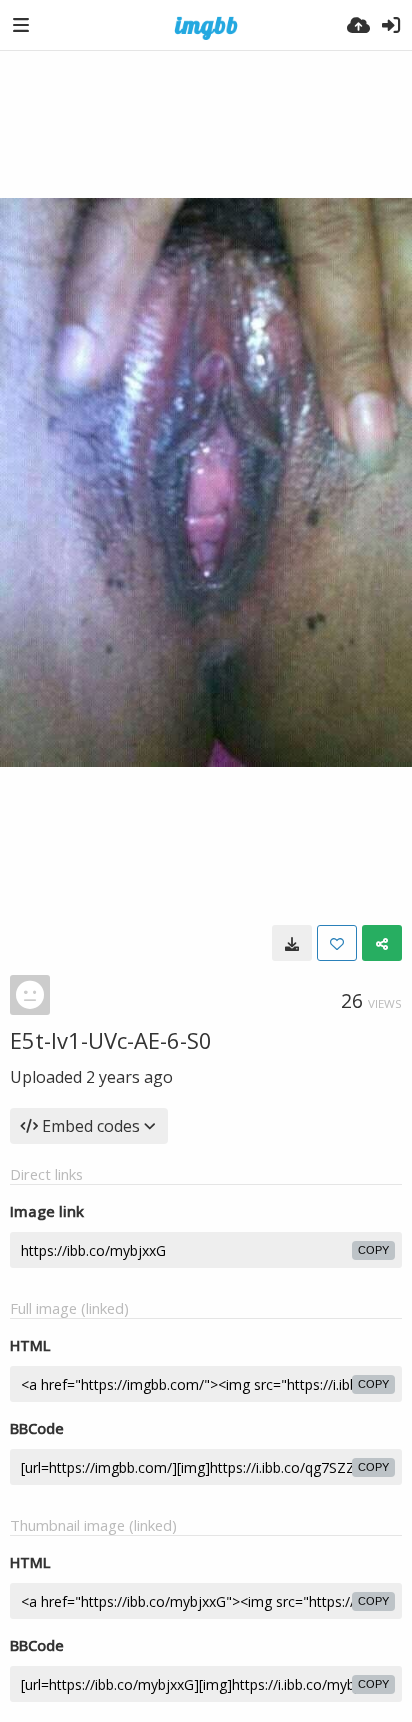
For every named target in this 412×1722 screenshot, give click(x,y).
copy (373, 1250)
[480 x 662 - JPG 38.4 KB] (292, 943)
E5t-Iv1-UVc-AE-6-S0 (111, 1040)
